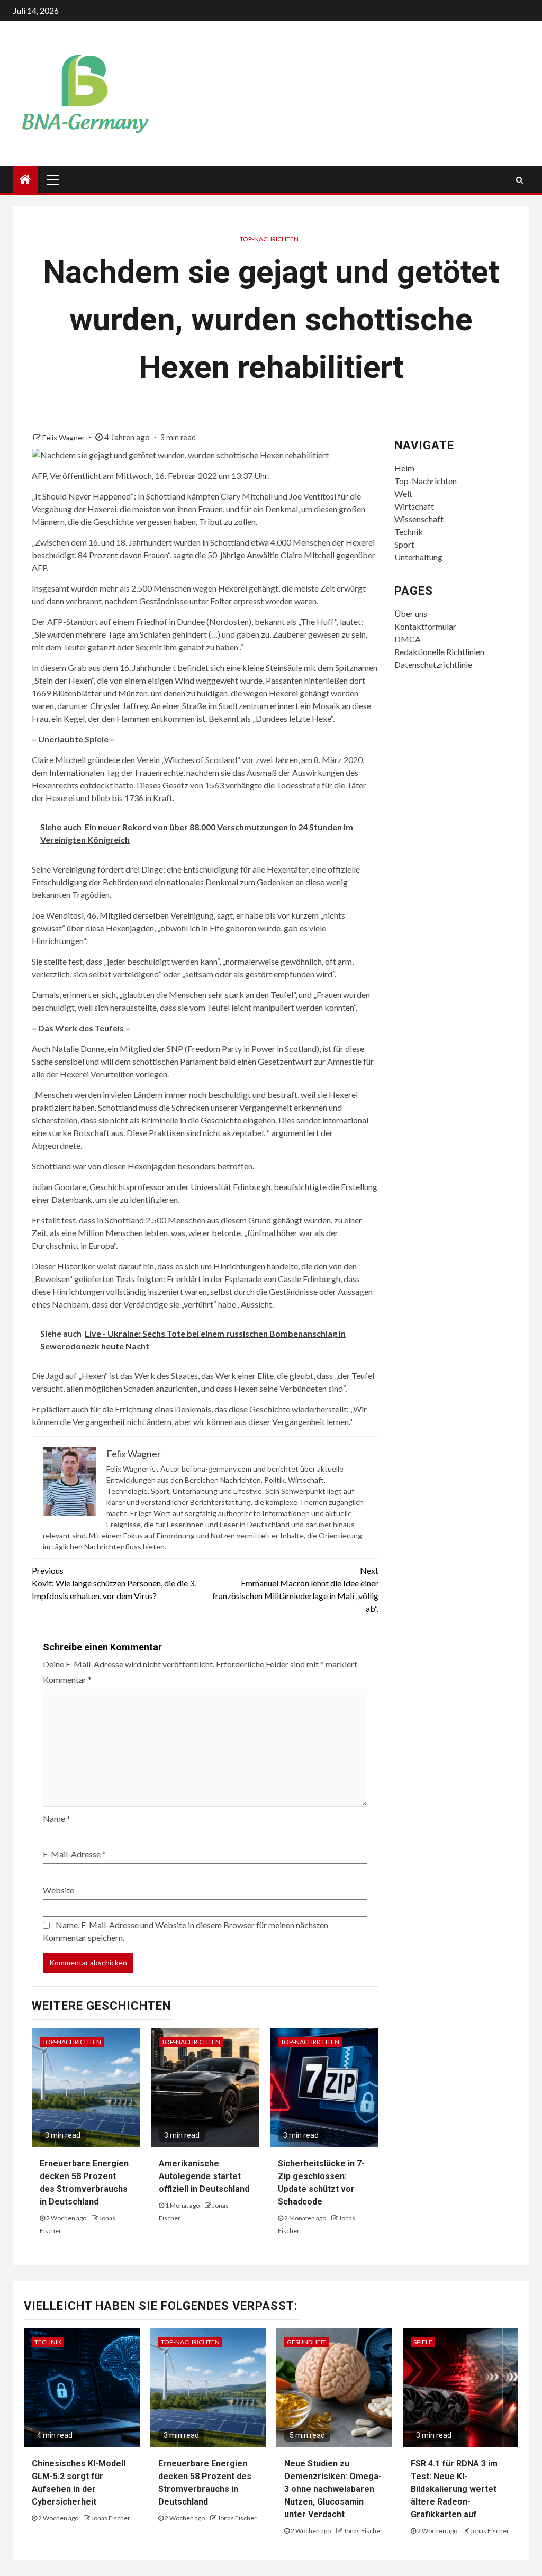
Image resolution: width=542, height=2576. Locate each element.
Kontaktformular (425, 626)
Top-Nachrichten (269, 239)
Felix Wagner (64, 437)
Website (58, 1890)
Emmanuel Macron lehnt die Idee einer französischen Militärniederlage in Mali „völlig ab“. (295, 1589)
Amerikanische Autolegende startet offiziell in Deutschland (204, 2176)
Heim (404, 468)
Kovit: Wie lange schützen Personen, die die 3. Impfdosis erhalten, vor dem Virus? (114, 1583)
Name (57, 1818)
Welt (403, 493)
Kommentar (67, 1679)
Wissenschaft (419, 519)
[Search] (520, 180)
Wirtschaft (414, 506)
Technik (409, 532)
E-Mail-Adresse (74, 1854)
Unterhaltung (418, 557)
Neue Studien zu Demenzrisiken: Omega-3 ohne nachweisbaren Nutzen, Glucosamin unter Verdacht (333, 2489)
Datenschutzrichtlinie (433, 664)
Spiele (423, 2342)
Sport (404, 544)
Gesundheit (306, 2342)
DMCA (408, 639)
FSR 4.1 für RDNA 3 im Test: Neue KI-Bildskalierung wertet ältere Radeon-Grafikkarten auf (454, 2489)
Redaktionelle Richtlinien (439, 652)
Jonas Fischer (111, 2518)
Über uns (411, 614)
